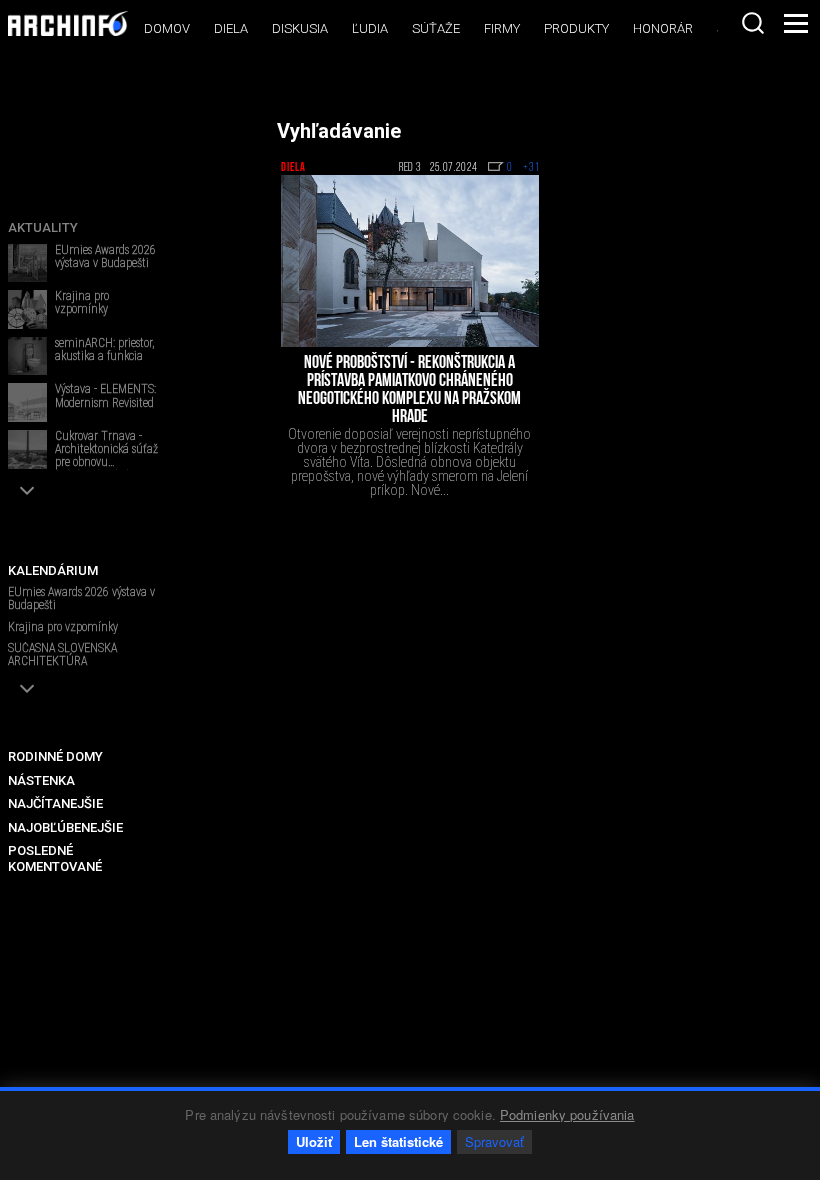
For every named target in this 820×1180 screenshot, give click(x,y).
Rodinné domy (55, 756)
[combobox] (753, 23)
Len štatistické (398, 1141)
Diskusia (300, 28)
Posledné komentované (55, 858)
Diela (231, 28)
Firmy (502, 28)
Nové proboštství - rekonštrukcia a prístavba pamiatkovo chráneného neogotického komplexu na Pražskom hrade (409, 391)
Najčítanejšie (55, 803)
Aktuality (43, 227)
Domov (167, 28)
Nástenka (41, 780)
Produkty (576, 28)
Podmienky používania (567, 1114)
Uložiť (314, 1141)
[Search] (753, 23)
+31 (531, 168)
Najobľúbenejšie (65, 827)
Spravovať (494, 1141)
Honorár (663, 28)
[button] (27, 490)
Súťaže (436, 28)
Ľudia (370, 28)
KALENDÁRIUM (53, 570)
